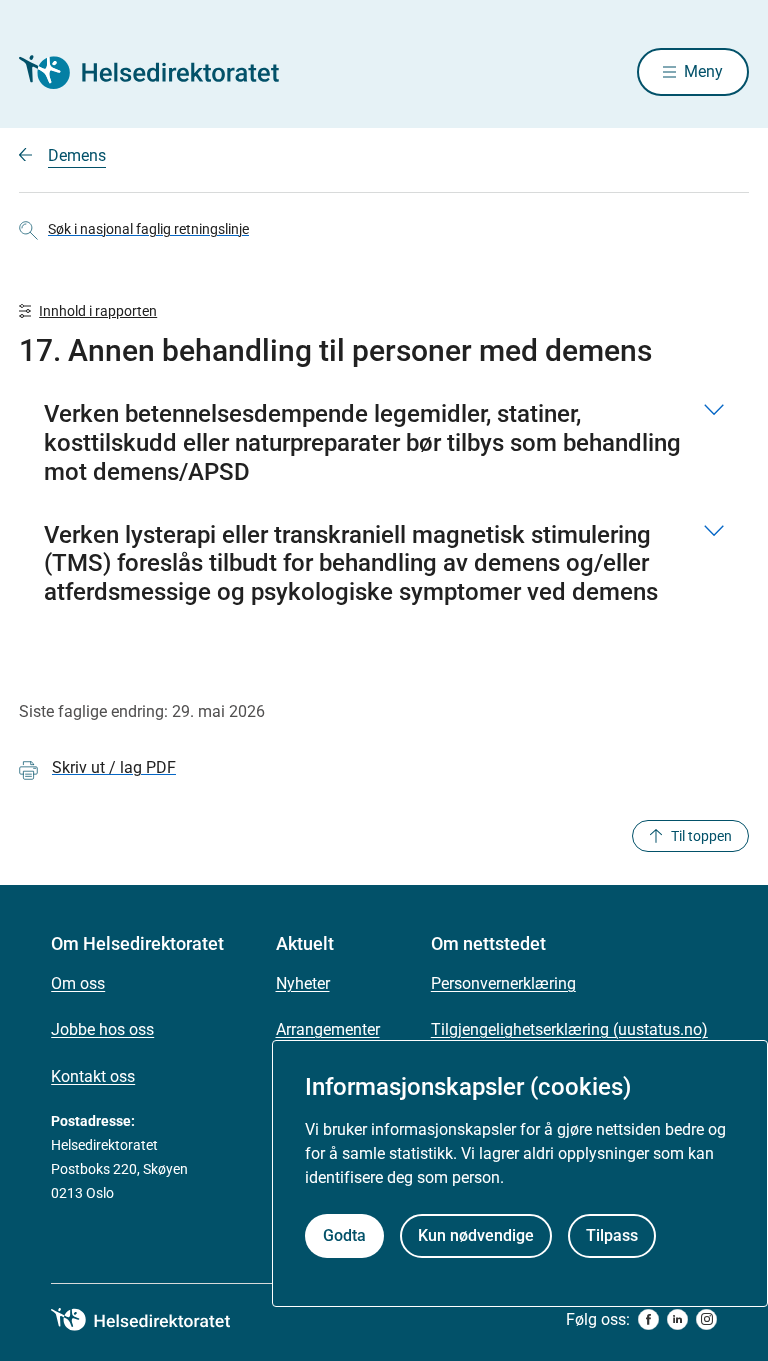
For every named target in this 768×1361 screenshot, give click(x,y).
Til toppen (701, 836)
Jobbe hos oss (102, 1029)
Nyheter (303, 983)
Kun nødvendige (476, 1235)
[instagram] (706, 1319)
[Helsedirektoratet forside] (163, 72)
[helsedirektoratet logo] (155, 1320)
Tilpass (612, 1235)
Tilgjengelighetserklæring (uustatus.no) (569, 1029)
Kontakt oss (93, 1076)
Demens (77, 155)
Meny (703, 71)
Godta (344, 1235)
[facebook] (648, 1319)
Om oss (78, 983)
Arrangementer (328, 1029)
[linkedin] (677, 1319)
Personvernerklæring (503, 983)
